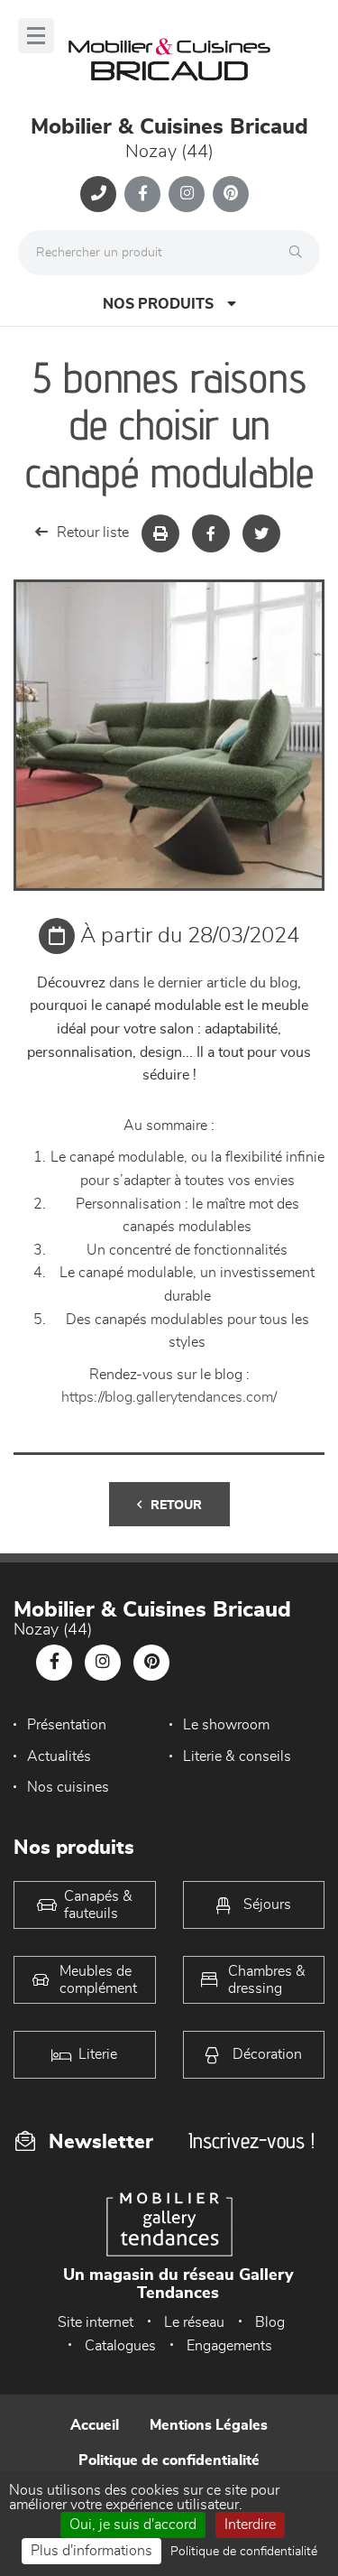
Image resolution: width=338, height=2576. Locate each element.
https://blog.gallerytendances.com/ (169, 1397)
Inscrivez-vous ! (251, 2140)
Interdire (250, 2525)
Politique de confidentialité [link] (244, 2552)
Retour (176, 1506)
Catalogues (120, 2346)
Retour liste (93, 533)
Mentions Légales (209, 2425)
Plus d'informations (91, 2551)
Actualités (59, 1756)
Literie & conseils (237, 1756)
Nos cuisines (68, 1787)
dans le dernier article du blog (203, 983)
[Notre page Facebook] (142, 194)
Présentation (67, 1725)
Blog (270, 2322)
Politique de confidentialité (169, 2460)
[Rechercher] (300, 253)
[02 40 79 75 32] (98, 194)
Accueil (95, 2425)
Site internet (96, 2322)
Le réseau (194, 2322)
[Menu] (36, 36)
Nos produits (158, 304)
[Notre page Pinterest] (231, 194)
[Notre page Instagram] (187, 194)
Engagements (229, 2346)
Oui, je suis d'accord (133, 2525)
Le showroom (226, 1725)
